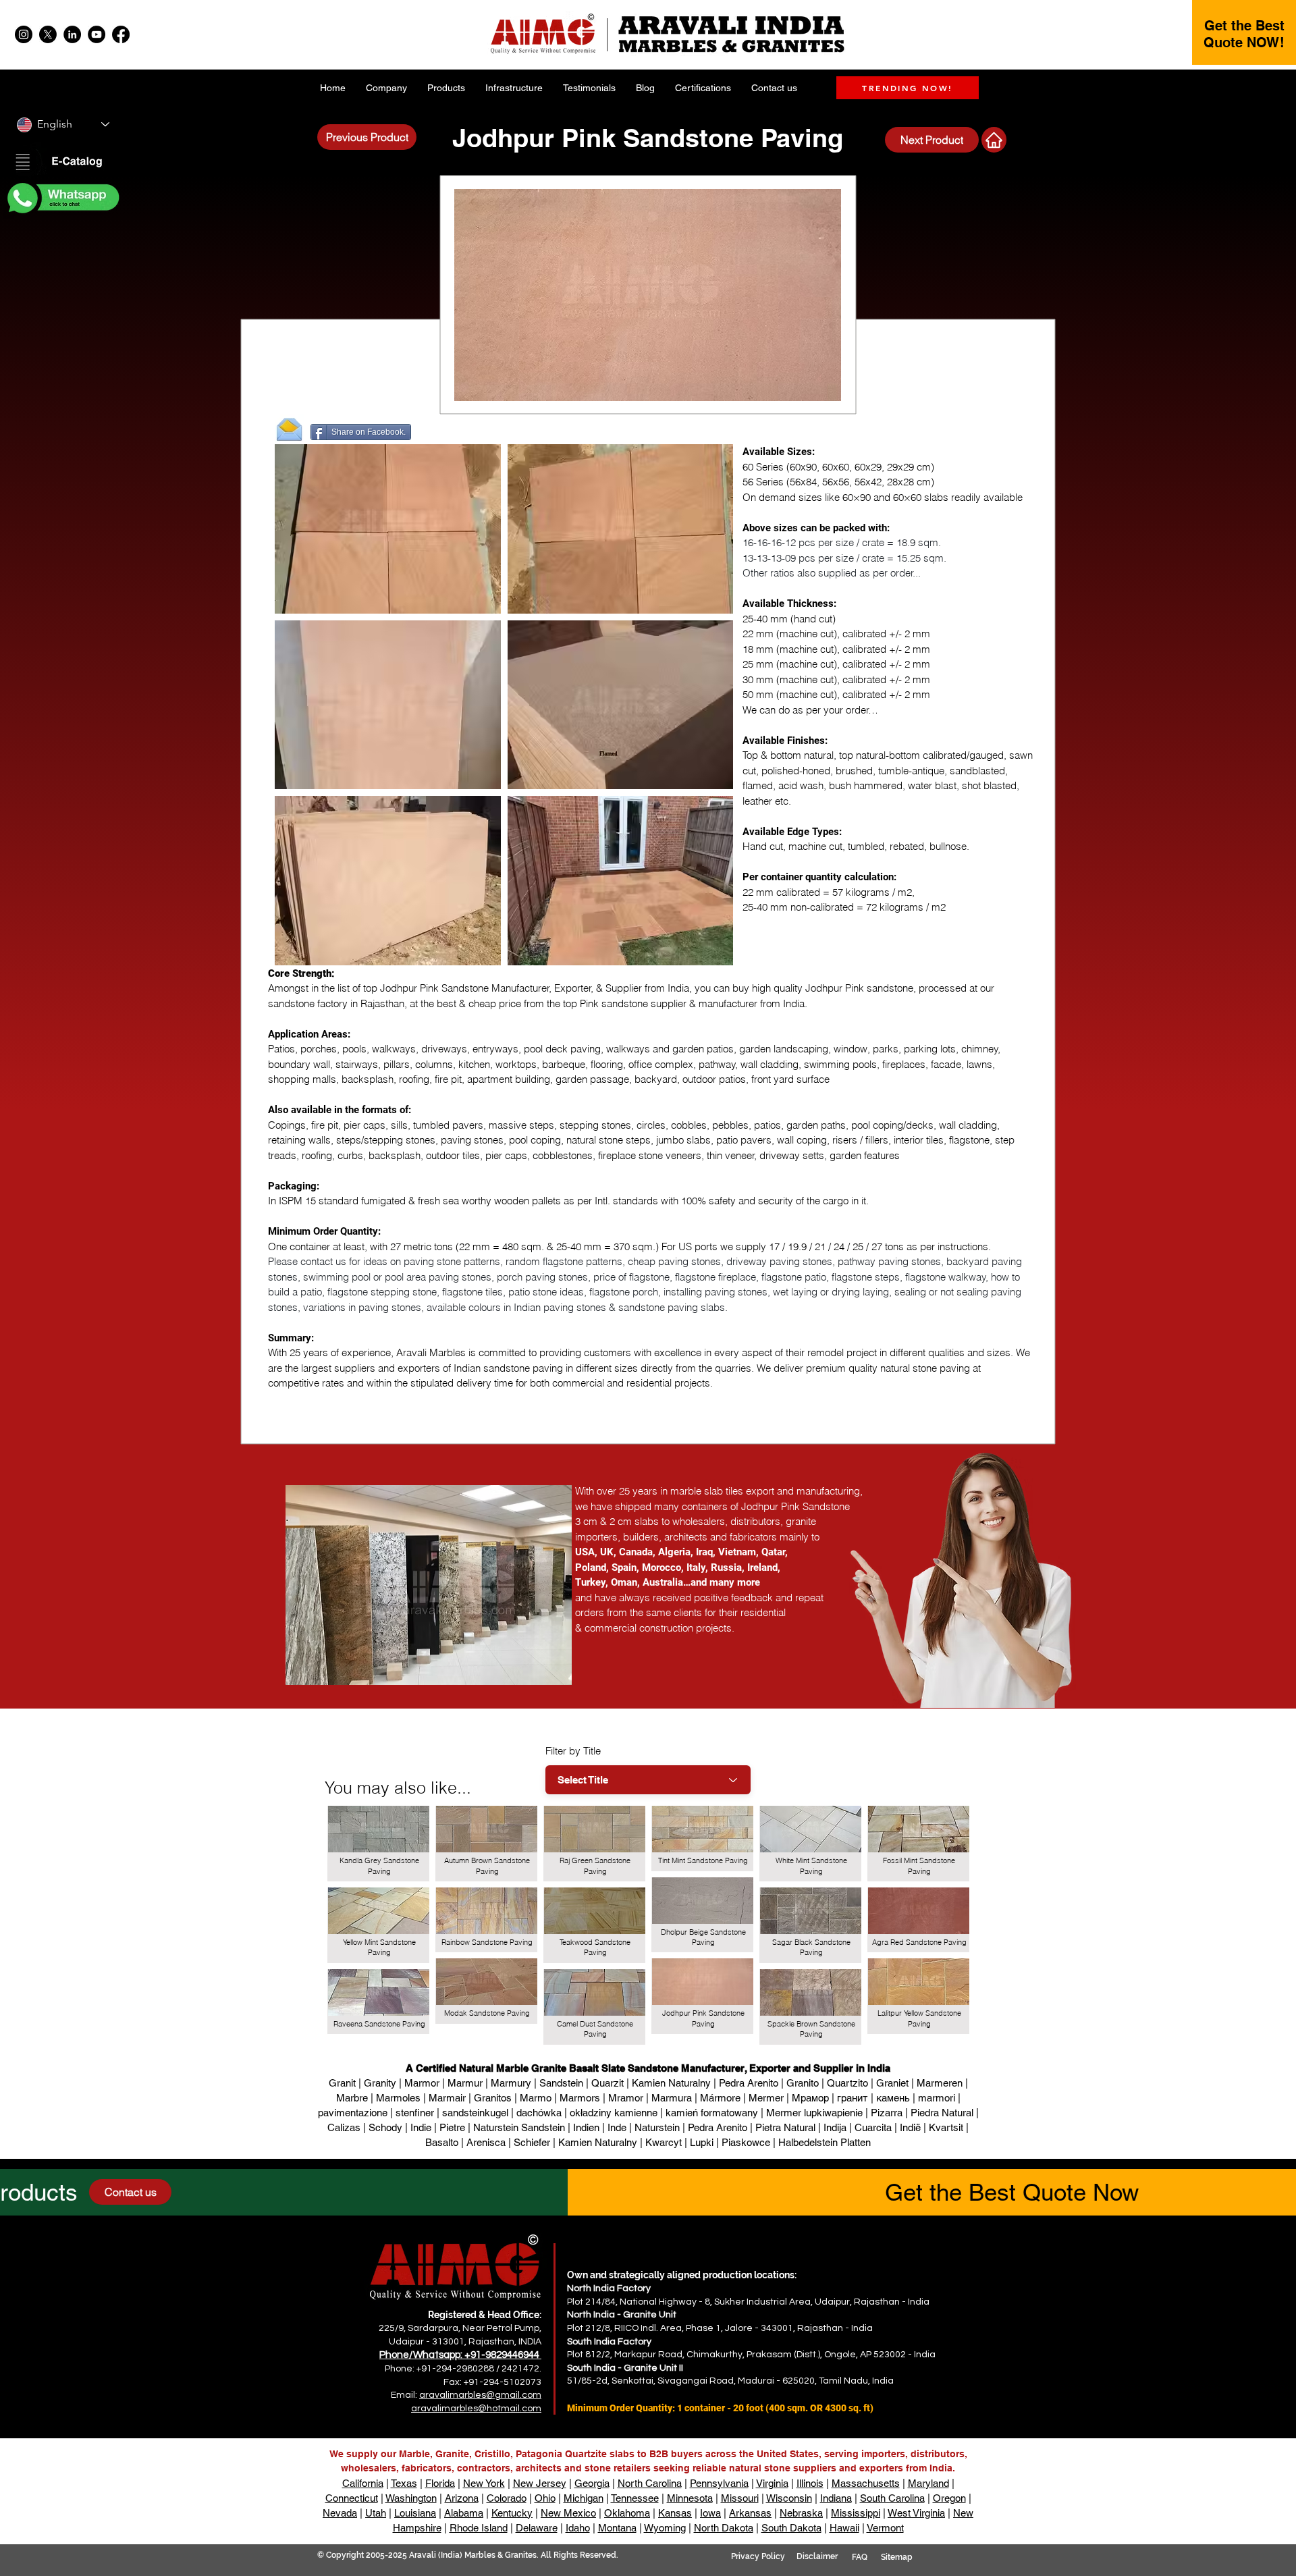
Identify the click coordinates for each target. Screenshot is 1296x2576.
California (363, 2483)
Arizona (462, 2498)
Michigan (584, 2498)
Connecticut (352, 2498)
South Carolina (892, 2498)
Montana (617, 2528)
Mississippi (856, 2513)
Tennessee (635, 2498)
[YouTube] (97, 34)
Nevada (340, 2513)
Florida (440, 2483)
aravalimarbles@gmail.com (480, 2395)
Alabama (464, 2513)
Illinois (810, 2483)
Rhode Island (479, 2528)
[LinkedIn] (72, 34)
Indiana (836, 2498)
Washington (411, 2498)
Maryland (928, 2483)
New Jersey (540, 2483)
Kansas (675, 2513)
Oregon (949, 2498)
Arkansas (750, 2513)
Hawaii (844, 2528)
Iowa (710, 2513)
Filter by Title (573, 1751)
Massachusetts (866, 2483)
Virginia (772, 2483)
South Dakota (791, 2528)
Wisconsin (789, 2498)
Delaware (537, 2528)
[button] (62, 163)
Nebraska (801, 2513)
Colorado (507, 2498)
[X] (48, 34)
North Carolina (650, 2483)
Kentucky (512, 2513)
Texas (404, 2483)
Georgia (592, 2483)
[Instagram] (24, 34)
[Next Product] (994, 140)
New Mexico (568, 2513)
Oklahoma (627, 2513)
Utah (376, 2513)
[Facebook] (121, 34)
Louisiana (415, 2513)
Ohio (545, 2498)
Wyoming (665, 2528)
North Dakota (724, 2528)
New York (484, 2483)
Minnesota (690, 2498)
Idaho (578, 2528)
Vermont (885, 2528)
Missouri (740, 2498)
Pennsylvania (719, 2483)
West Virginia (916, 2513)
